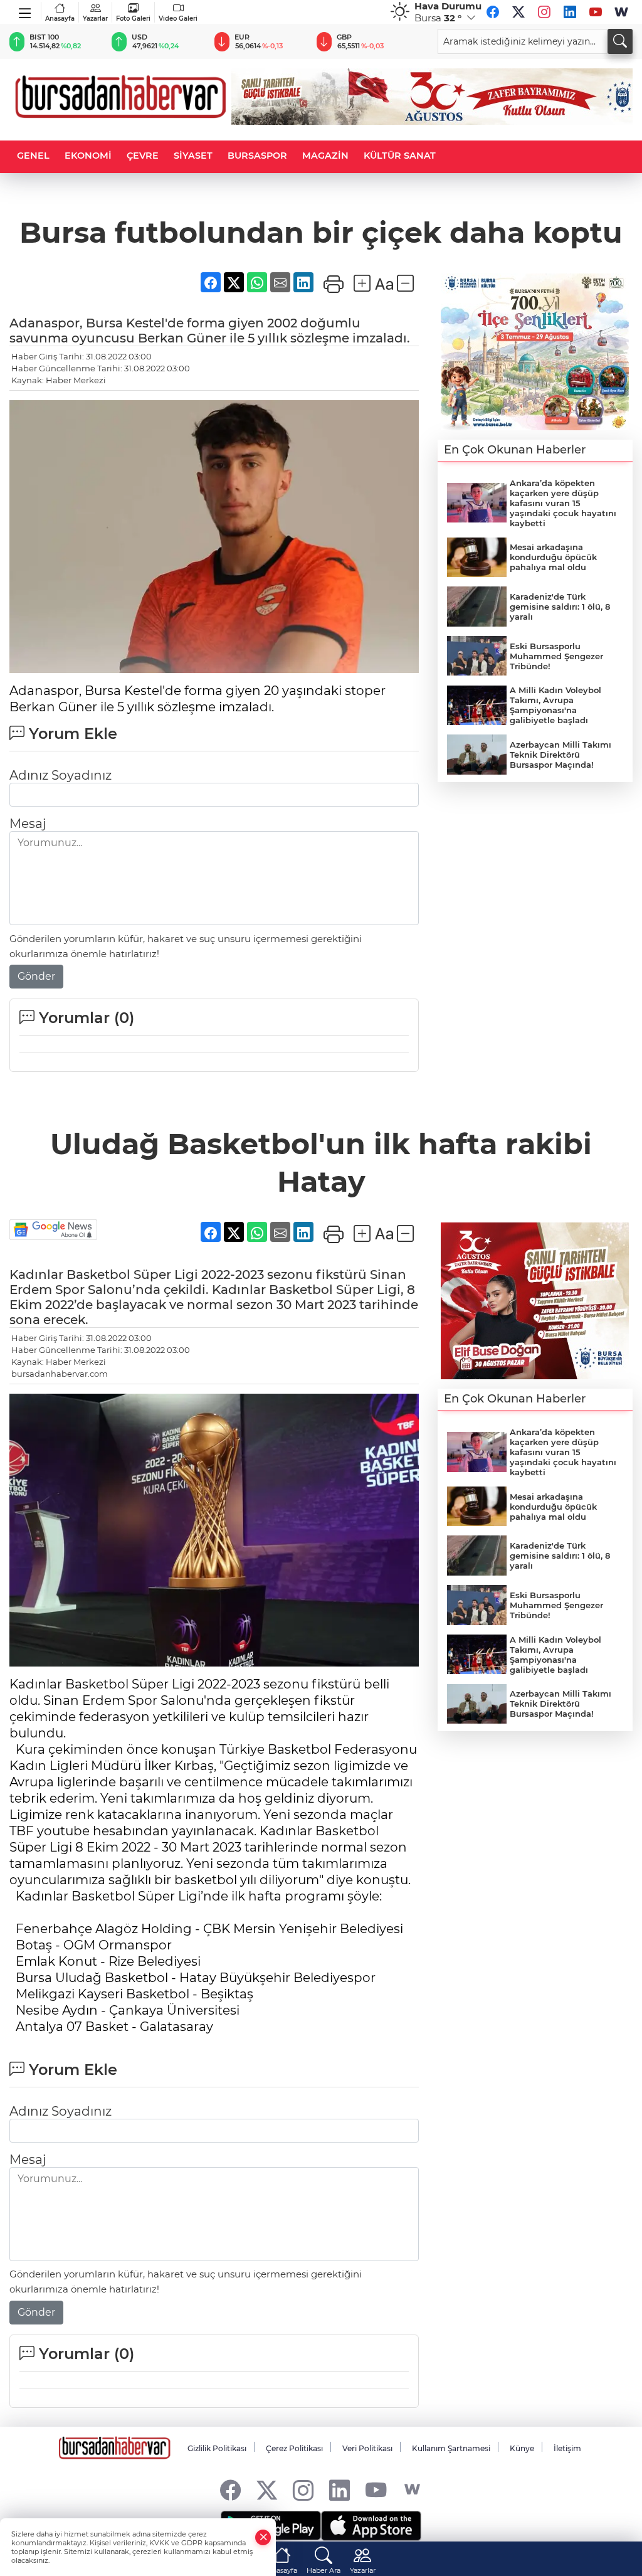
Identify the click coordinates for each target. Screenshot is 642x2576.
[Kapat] (263, 2537)
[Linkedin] (570, 12)
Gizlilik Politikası (217, 2448)
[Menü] (25, 11)
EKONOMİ (88, 156)
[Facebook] (493, 12)
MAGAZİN (325, 156)
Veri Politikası (367, 2448)
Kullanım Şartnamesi (451, 2448)
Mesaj (28, 824)
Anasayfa (60, 19)
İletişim (567, 2448)
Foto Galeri (133, 19)
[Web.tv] (621, 12)
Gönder (36, 976)
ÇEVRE (143, 156)
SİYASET (193, 156)
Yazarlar (95, 19)
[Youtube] (596, 12)
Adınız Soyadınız (61, 775)
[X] (518, 12)
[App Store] (371, 2526)
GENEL (33, 156)
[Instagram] (544, 12)
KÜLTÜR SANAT (400, 156)
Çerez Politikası (294, 2448)
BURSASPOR (257, 156)
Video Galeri (178, 19)
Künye (522, 2448)
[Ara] (620, 41)
